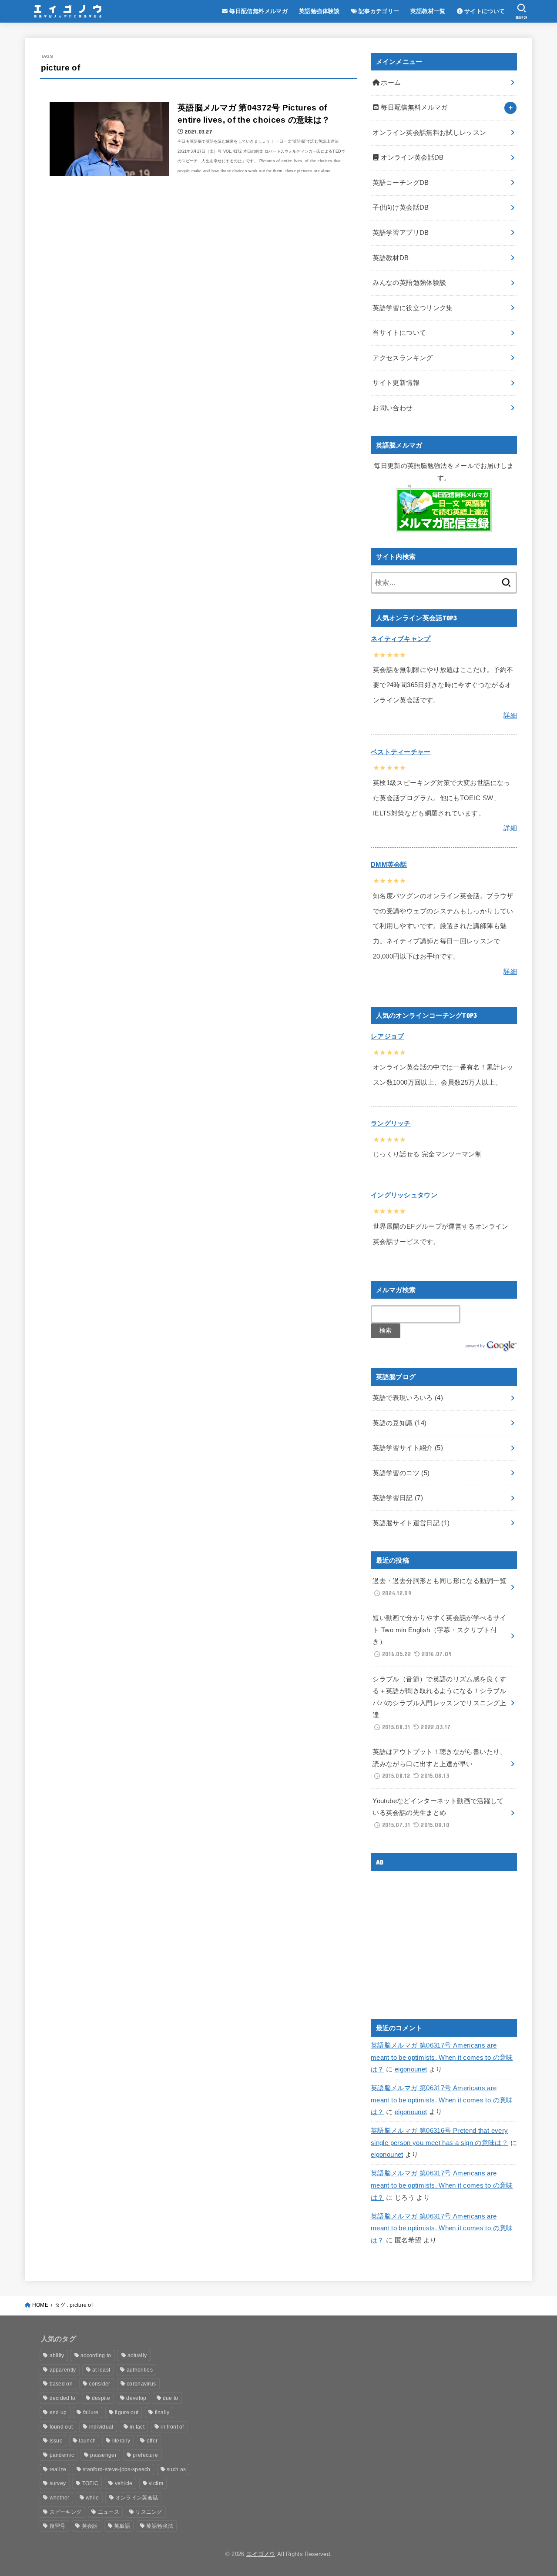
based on (61, 2384)
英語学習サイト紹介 (408, 1448)
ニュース (109, 2512)
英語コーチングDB (401, 183)
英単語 (122, 2526)
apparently (63, 2370)
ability (57, 2355)
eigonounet (411, 2069)
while (92, 2498)
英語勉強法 (160, 2526)
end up (58, 2412)
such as (176, 2469)
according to (96, 2355)
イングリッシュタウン (404, 1195)
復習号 (58, 2526)
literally (121, 2441)
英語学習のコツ (401, 1473)
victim (156, 2483)
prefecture (145, 2455)
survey (58, 2483)
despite (101, 2398)
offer (152, 2441)
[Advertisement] (444, 1938)
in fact (137, 2427)
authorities (140, 2370)
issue (56, 2441)
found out (61, 2427)
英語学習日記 (398, 1498)
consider (99, 2384)
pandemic (62, 2455)
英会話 (90, 2526)
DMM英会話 (389, 865)
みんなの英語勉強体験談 (409, 283)
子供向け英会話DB (401, 207)
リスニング (149, 2512)
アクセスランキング (403, 358)
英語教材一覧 (428, 11)
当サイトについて (399, 333)
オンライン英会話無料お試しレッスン (429, 133)
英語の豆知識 (399, 1423)
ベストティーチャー (401, 752)
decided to (63, 2398)
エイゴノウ (261, 2554)
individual (101, 2427)
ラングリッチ (391, 1123)
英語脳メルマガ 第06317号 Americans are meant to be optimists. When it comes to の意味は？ (442, 2057)
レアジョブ (388, 1036)
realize (58, 2469)
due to (171, 2398)
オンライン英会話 (137, 2498)
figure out (127, 2412)
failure (91, 2412)
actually (137, 2355)
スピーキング (66, 2512)
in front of (172, 2427)
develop (136, 2398)
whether (60, 2498)
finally (162, 2412)
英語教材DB (391, 258)
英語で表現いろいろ (408, 1398)
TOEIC (91, 2483)
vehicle (124, 2483)
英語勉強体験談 (319, 11)
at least (101, 2370)
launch (87, 2441)
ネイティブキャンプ (401, 639)
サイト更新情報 (396, 383)
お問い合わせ (393, 408)
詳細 (510, 715)
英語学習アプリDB (401, 233)
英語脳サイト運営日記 (411, 1523)
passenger (103, 2455)
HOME (40, 2305)
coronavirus (141, 2384)
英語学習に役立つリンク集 (413, 308)
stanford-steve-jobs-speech (117, 2469)
